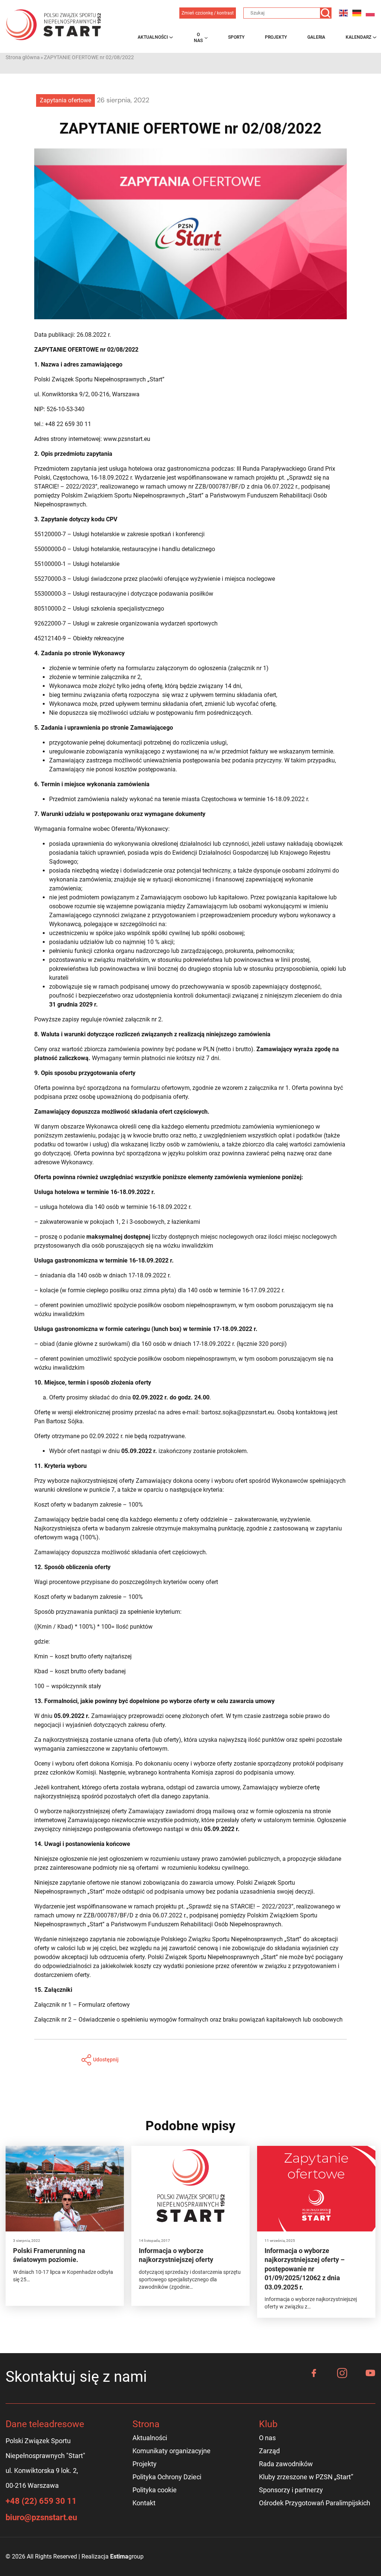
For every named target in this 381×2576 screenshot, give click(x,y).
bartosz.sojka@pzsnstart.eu (238, 1412)
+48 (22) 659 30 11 (41, 2501)
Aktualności (153, 37)
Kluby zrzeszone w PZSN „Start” (306, 2477)
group (127, 2556)
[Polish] (371, 13)
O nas (198, 38)
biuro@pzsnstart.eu (41, 2517)
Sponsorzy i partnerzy (291, 2490)
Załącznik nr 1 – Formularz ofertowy (82, 2005)
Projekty (276, 37)
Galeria (316, 37)
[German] (357, 13)
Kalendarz (358, 37)
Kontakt (144, 2503)
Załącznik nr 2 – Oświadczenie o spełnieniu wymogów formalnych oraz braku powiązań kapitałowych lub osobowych (188, 2020)
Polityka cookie (155, 2490)
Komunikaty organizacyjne (172, 2451)
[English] (344, 13)
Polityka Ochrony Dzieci (167, 2477)
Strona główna (23, 57)
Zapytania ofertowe (65, 100)
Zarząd (269, 2451)
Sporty (236, 37)
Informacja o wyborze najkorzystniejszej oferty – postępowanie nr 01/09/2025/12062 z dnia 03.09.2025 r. (305, 2269)
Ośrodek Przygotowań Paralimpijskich (315, 2503)
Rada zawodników (286, 2464)
